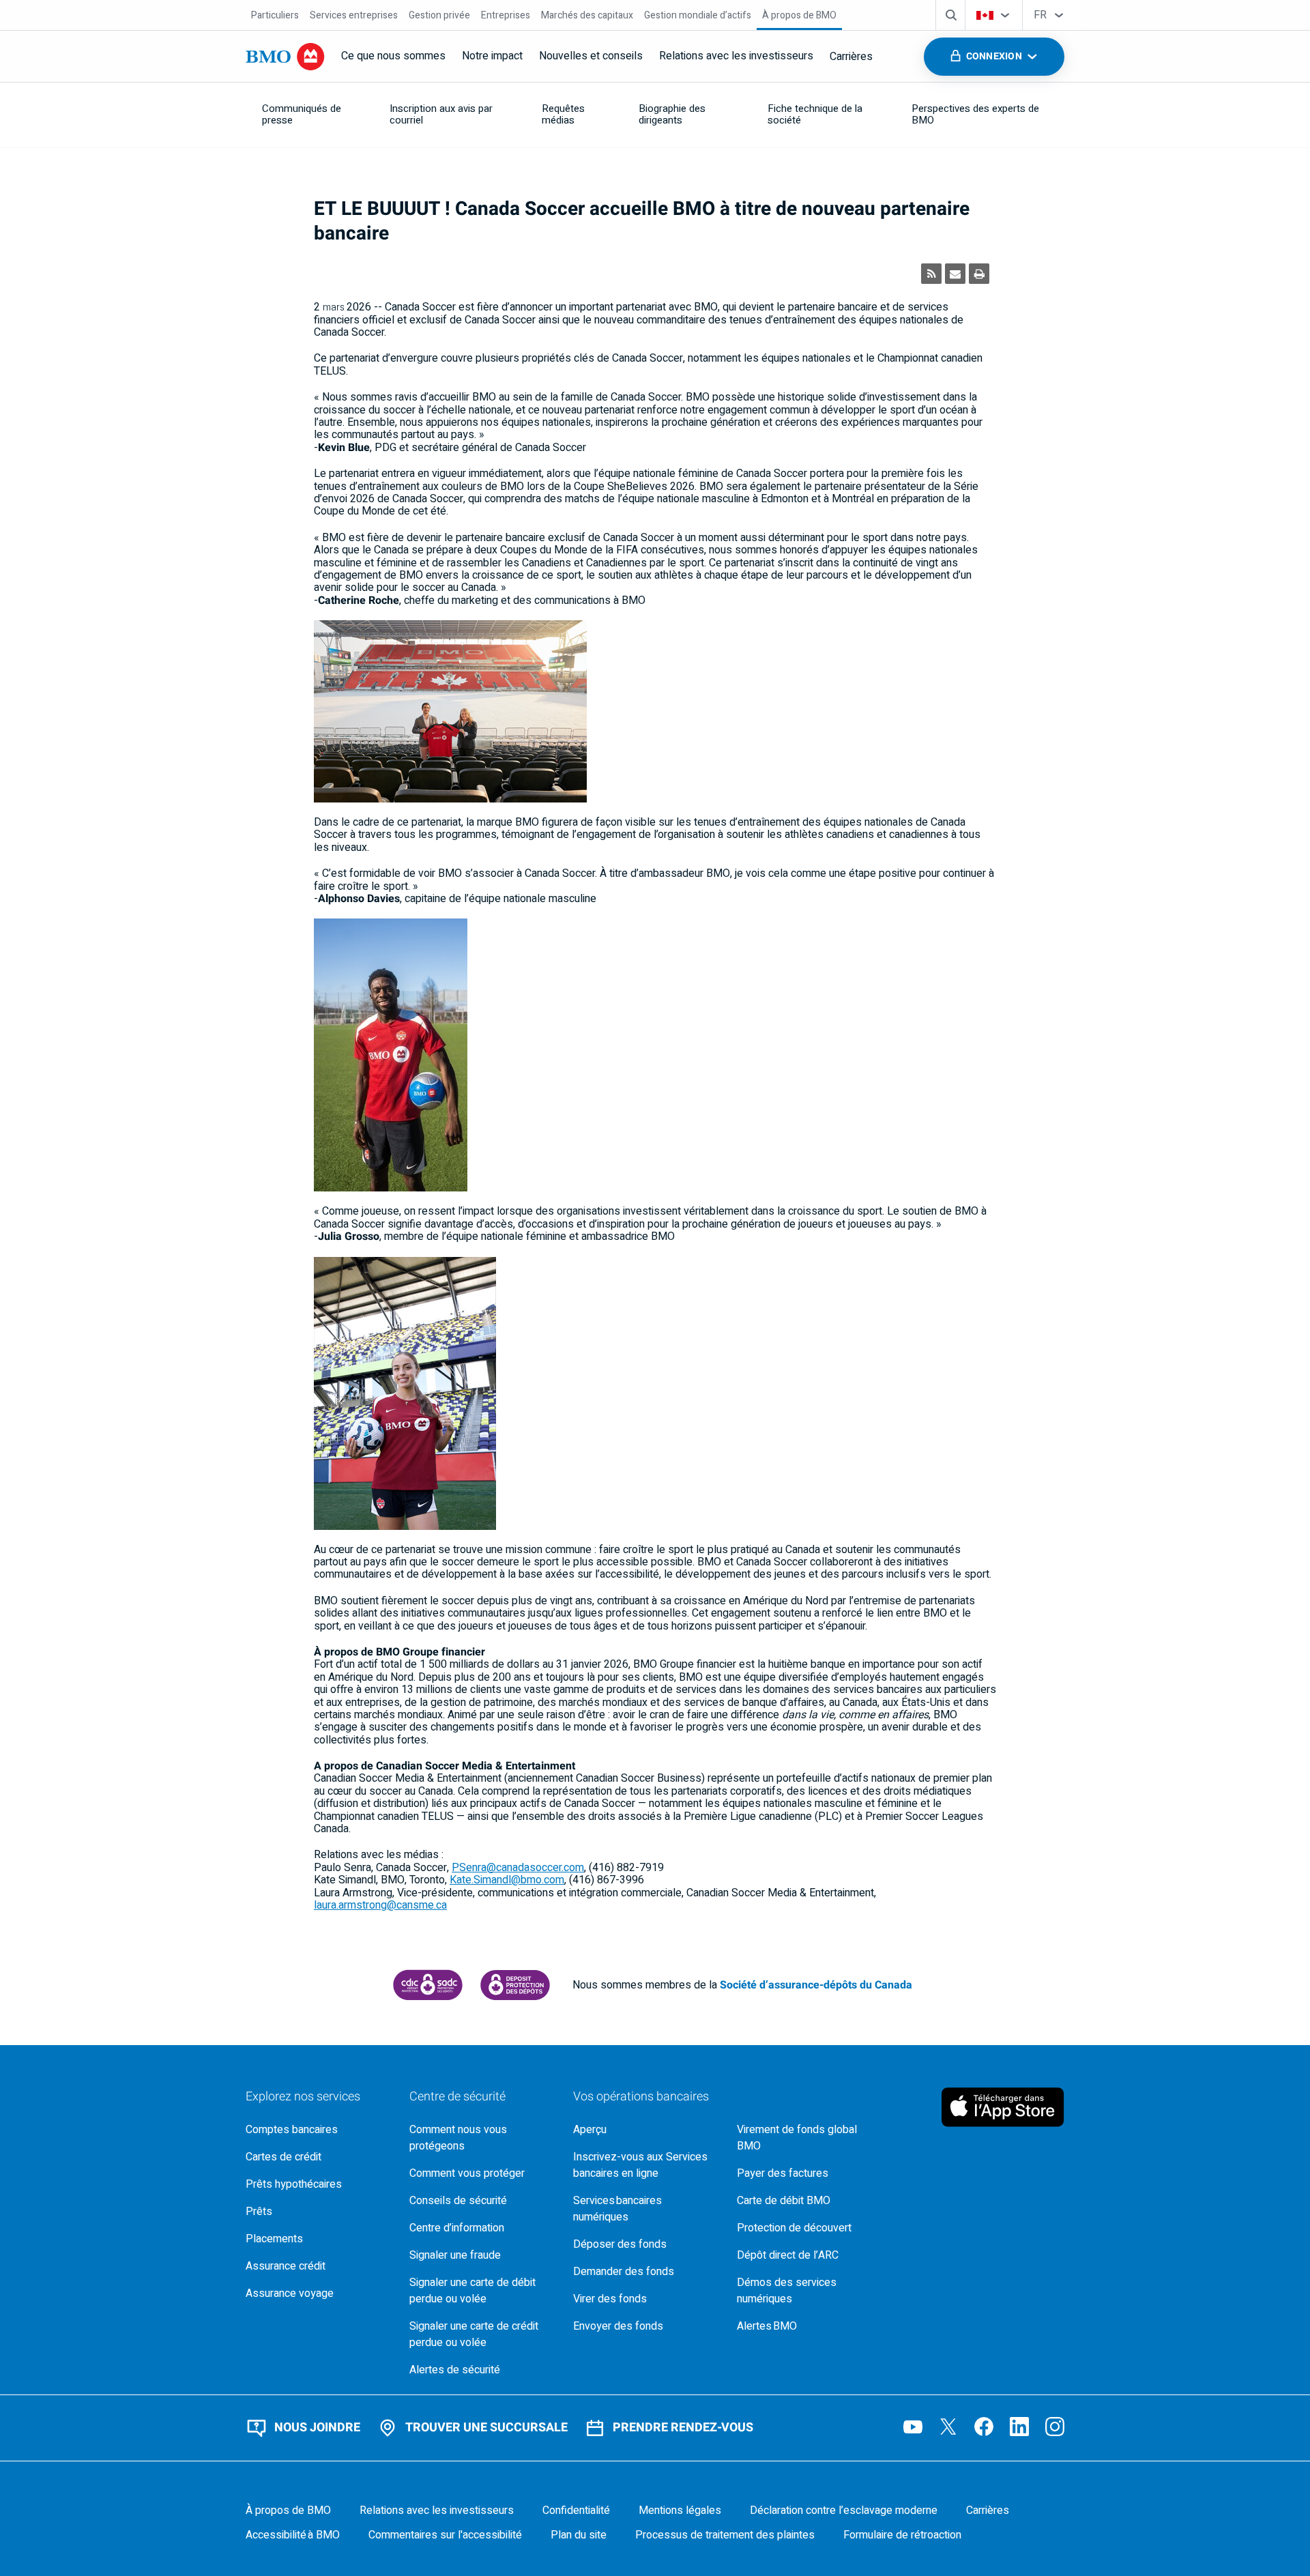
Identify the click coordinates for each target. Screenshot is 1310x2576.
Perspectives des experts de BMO (975, 114)
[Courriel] (955, 274)
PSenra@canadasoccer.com (518, 1868)
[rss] (931, 274)
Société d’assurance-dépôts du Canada (816, 1985)
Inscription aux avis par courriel (441, 114)
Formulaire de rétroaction (902, 2535)
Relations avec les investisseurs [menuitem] (736, 56)
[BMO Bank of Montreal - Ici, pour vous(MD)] (285, 57)
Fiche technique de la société (815, 114)
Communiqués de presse (302, 114)
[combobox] (994, 15)
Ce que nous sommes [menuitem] (393, 56)
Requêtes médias (563, 114)
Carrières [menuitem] (851, 57)
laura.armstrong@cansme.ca (380, 1905)
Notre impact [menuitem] (492, 56)
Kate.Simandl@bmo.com (507, 1880)
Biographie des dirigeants (672, 114)
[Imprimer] (979, 274)
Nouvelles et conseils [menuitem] (591, 56)
